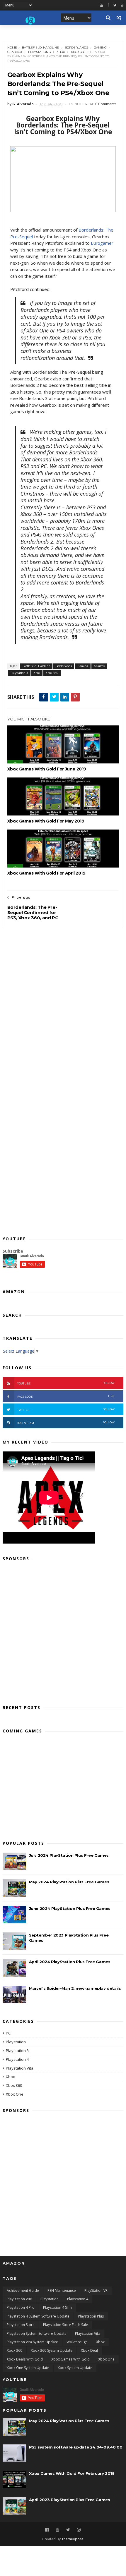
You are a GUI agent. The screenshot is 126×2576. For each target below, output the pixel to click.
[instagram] (122, 5)
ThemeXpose (73, 2539)
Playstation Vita (20, 2068)
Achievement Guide (23, 2290)
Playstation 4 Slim (57, 2307)
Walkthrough (77, 2342)
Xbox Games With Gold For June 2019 (47, 769)
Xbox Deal (89, 2350)
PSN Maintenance (62, 2290)
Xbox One (15, 2094)
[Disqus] (63, 1001)
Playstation (16, 2042)
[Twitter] (115, 5)
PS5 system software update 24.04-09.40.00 (76, 2447)
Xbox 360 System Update (52, 2350)
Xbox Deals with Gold (25, 2359)
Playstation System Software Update (37, 2333)
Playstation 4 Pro (21, 2307)
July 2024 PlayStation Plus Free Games (69, 1855)
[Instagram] (79, 2530)
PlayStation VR (96, 2290)
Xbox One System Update (28, 2368)
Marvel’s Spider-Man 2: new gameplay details (75, 1988)
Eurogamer (102, 243)
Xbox (61, 52)
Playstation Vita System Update (32, 2342)
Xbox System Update (75, 2368)
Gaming (100, 48)
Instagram (66, 1423)
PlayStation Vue (19, 2299)
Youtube (66, 1383)
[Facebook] (108, 5)
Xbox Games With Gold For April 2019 (46, 873)
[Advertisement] (63, 1631)
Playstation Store (21, 2325)
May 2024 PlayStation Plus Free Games (69, 1882)
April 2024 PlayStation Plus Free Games (70, 1962)
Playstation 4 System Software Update (38, 2316)
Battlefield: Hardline (40, 48)
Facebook (66, 1396)
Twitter (66, 1409)
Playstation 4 (17, 2059)
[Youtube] (102, 5)
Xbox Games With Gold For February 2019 (72, 2473)
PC (8, 2033)
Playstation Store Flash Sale (65, 2325)
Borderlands (76, 48)
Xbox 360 (78, 52)
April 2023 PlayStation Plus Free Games (70, 2500)
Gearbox (15, 52)
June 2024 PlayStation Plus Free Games (70, 1908)
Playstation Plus (91, 2316)
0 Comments (106, 104)
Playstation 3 (39, 52)
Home (12, 48)
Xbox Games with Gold (70, 2359)
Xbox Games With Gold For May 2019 (46, 821)
